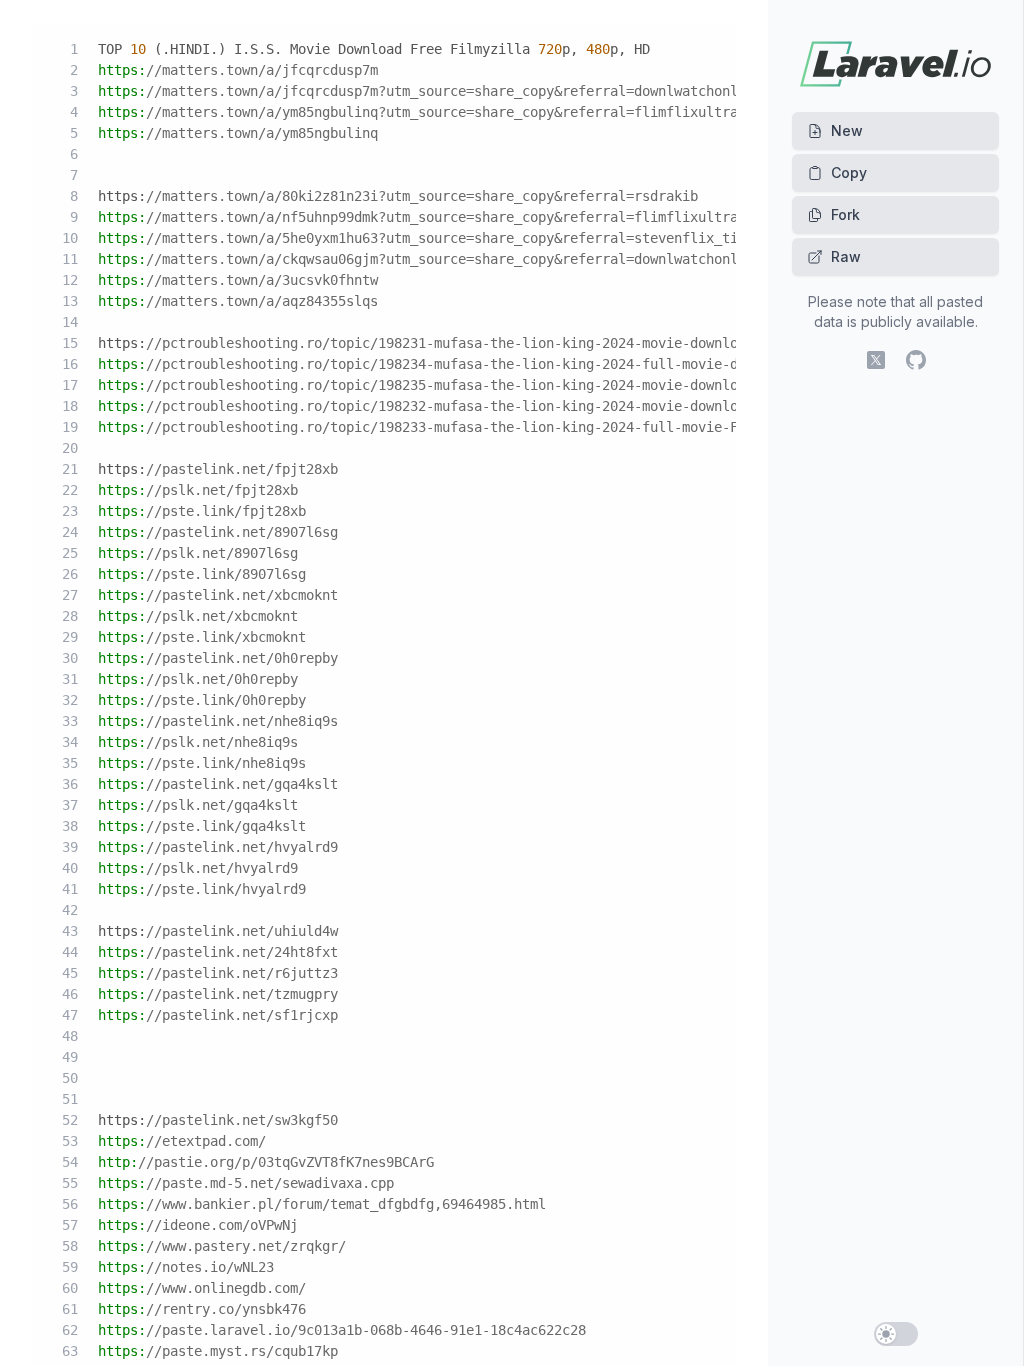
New (847, 130)
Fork (845, 214)
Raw (846, 256)
